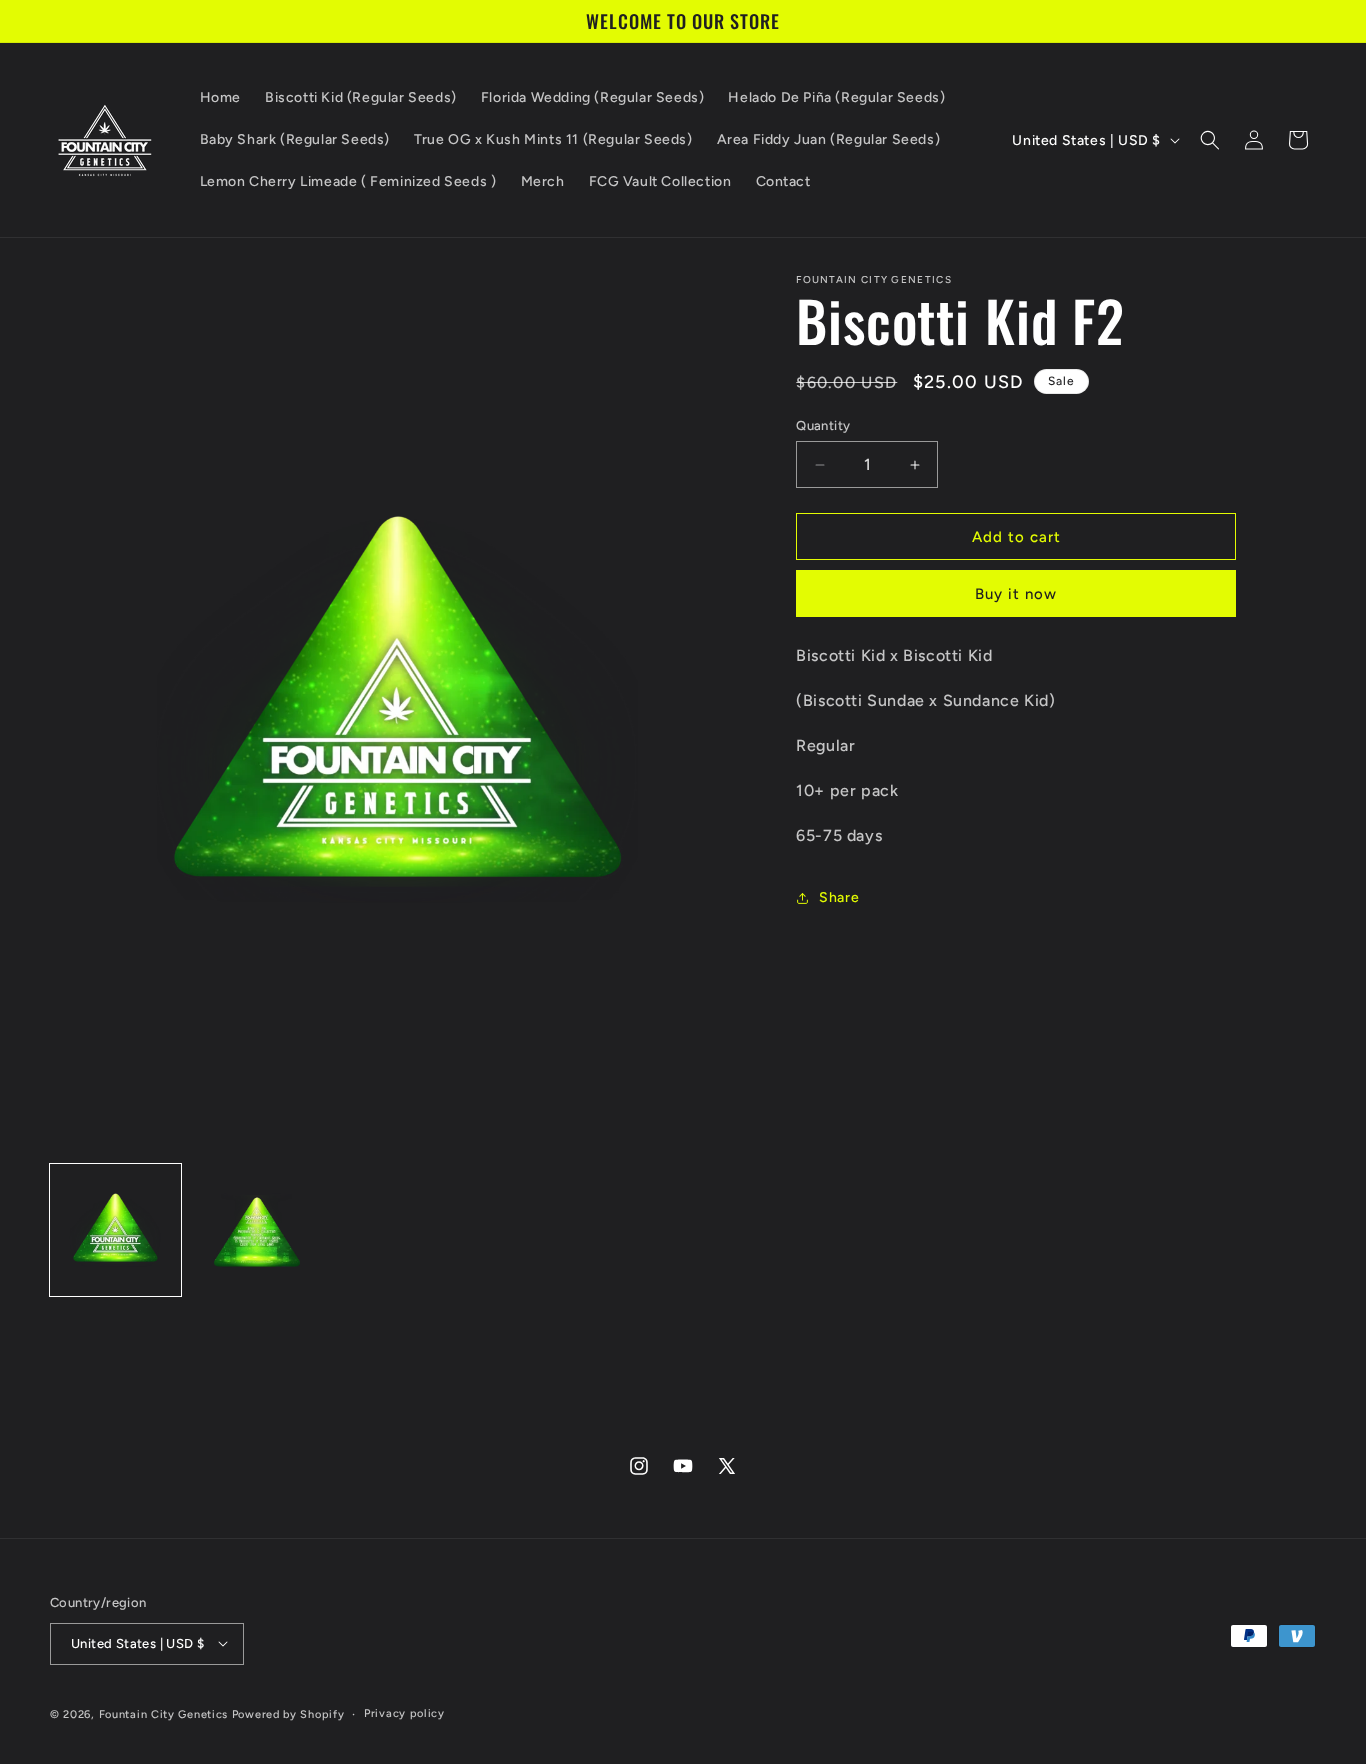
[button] (1210, 140)
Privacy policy (404, 1712)
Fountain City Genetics (165, 1713)
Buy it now (1016, 595)
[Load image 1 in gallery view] (115, 1229)
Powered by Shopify (288, 1713)
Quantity (823, 425)
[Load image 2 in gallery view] (256, 1229)
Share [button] (839, 897)
